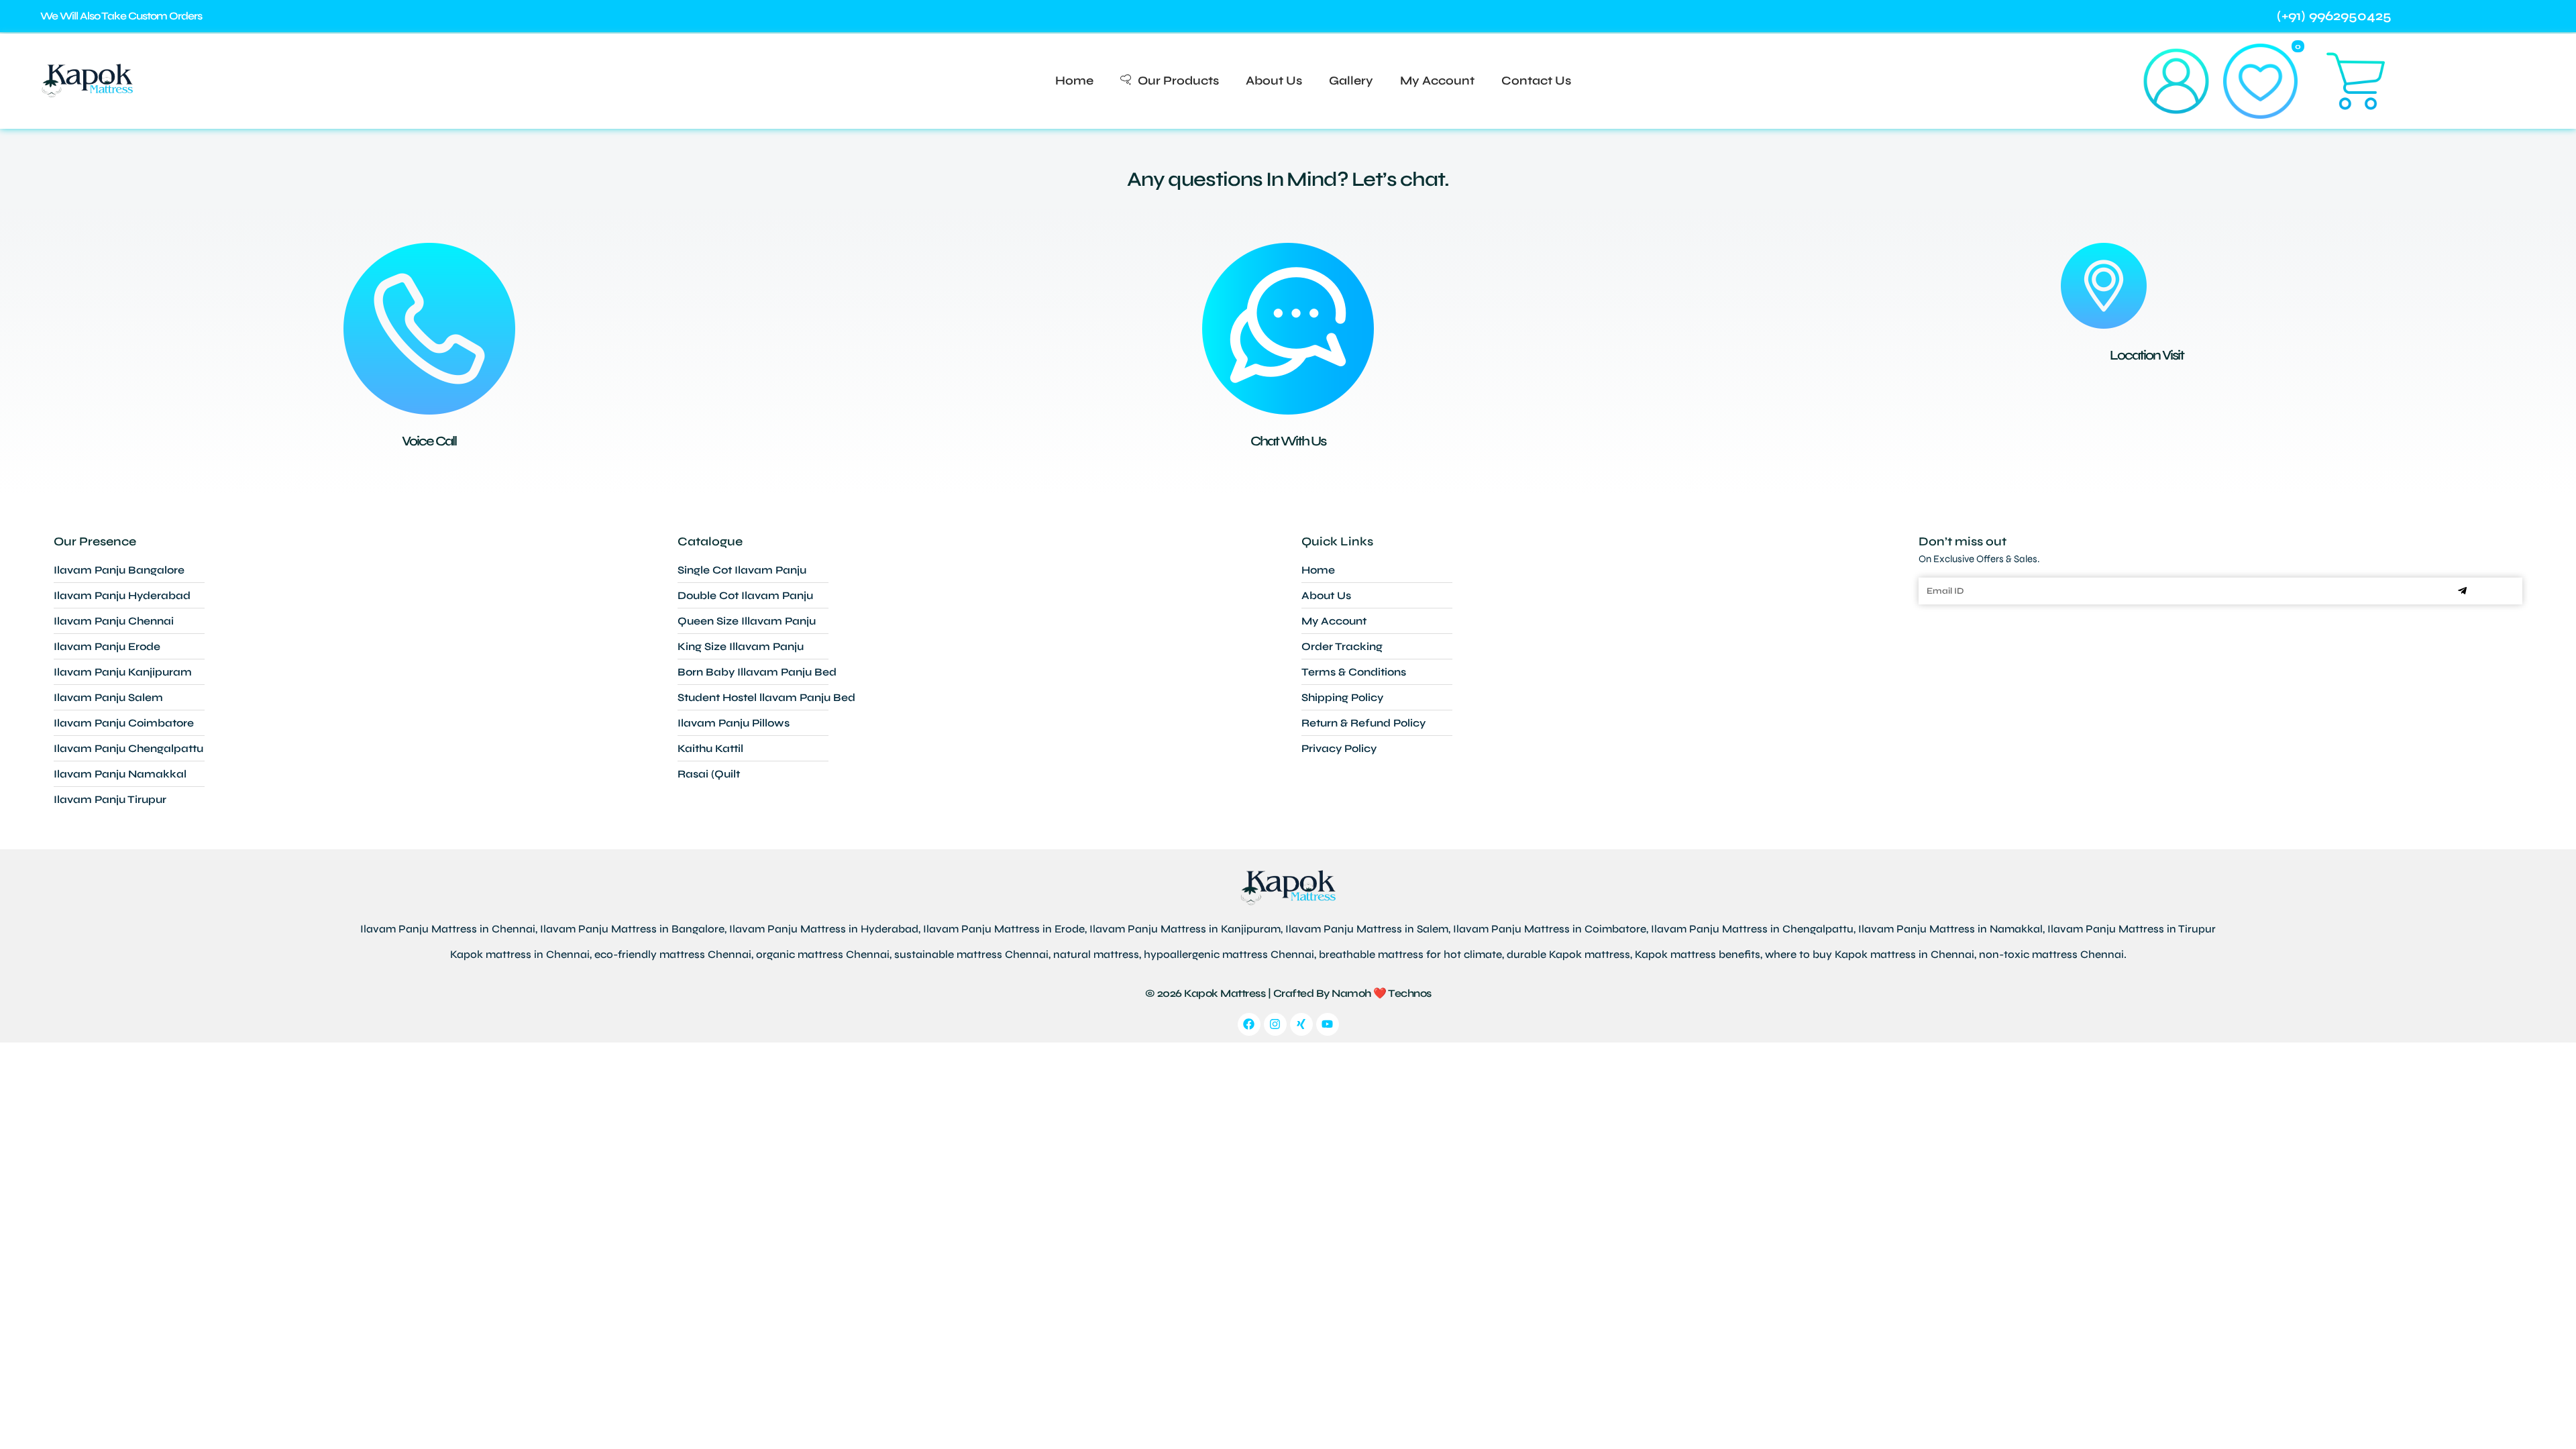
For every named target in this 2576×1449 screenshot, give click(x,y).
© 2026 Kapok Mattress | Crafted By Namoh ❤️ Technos (1288, 993)
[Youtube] (1328, 1024)
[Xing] (1301, 1024)
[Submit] (2462, 591)
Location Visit (2147, 355)
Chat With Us (1288, 441)
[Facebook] (1249, 1024)
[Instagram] (1275, 1024)
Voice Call (429, 441)
